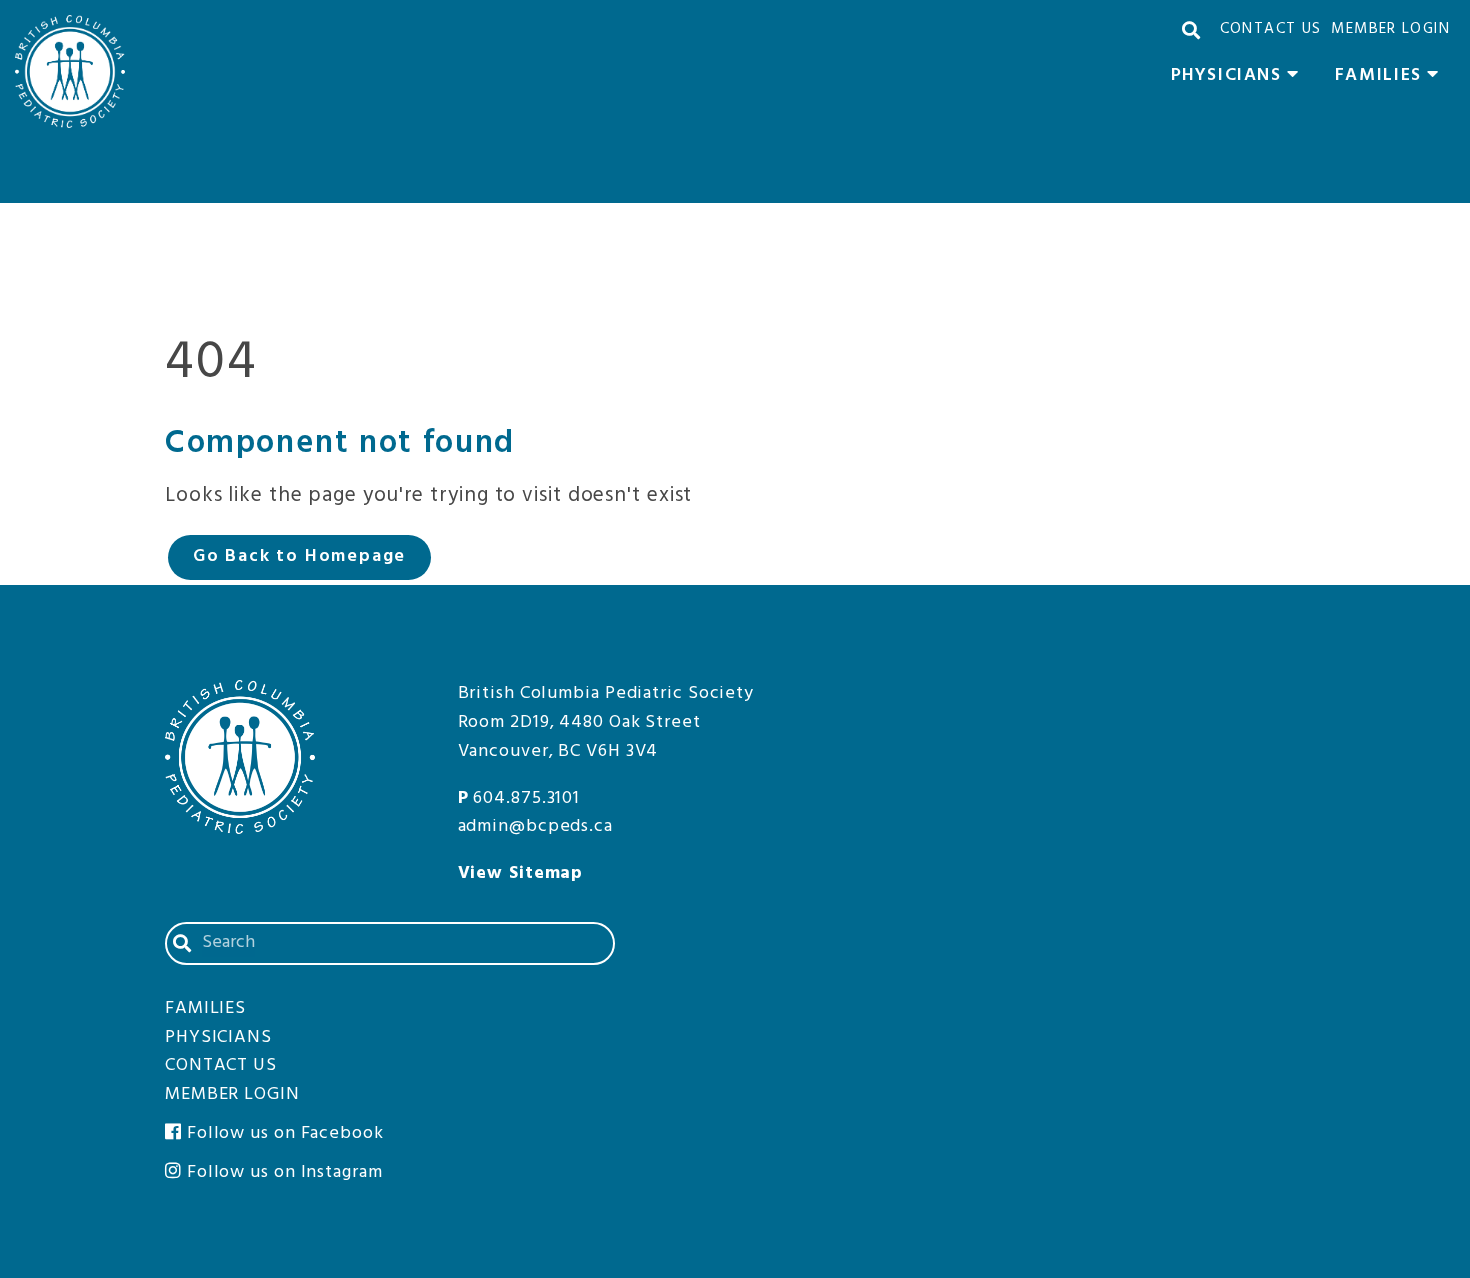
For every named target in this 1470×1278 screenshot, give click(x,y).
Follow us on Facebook (283, 1133)
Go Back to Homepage (299, 556)
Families (1392, 78)
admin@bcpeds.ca (536, 826)
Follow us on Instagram (282, 1172)
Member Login (1390, 29)
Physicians (1240, 78)
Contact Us (1271, 29)
